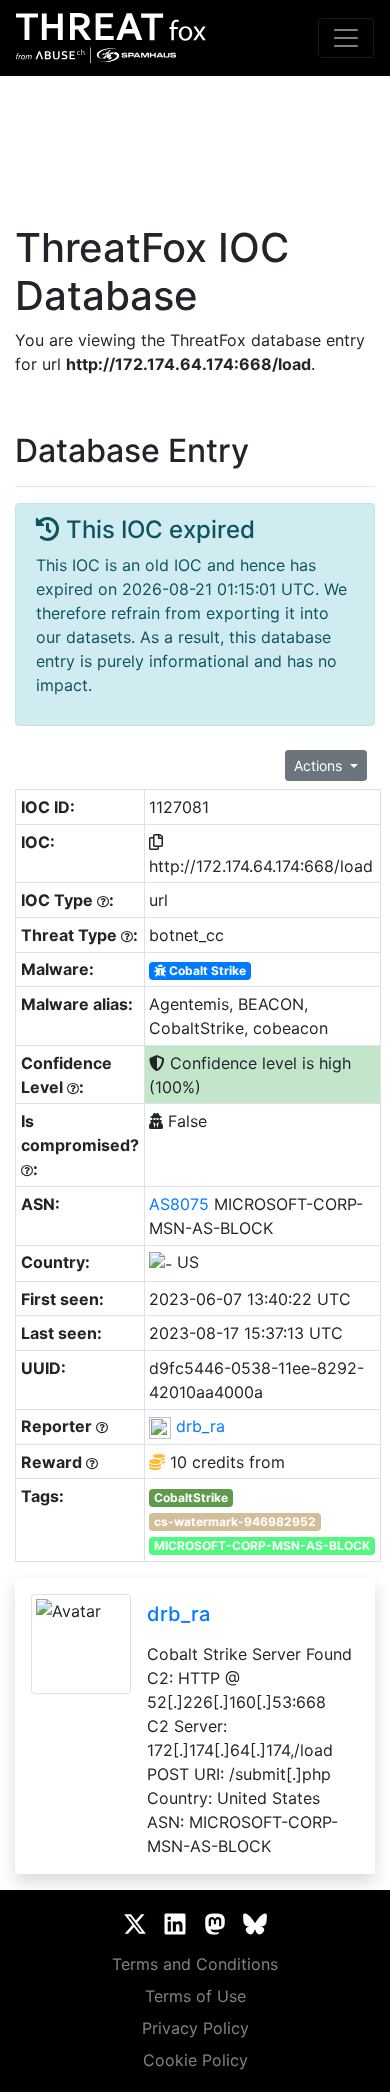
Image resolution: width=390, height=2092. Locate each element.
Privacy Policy (195, 2028)
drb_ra (200, 1426)
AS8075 (179, 1204)
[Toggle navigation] (346, 38)
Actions (320, 765)
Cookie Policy (195, 2060)
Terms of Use (195, 1996)
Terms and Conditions (195, 1964)
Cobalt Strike (206, 970)
